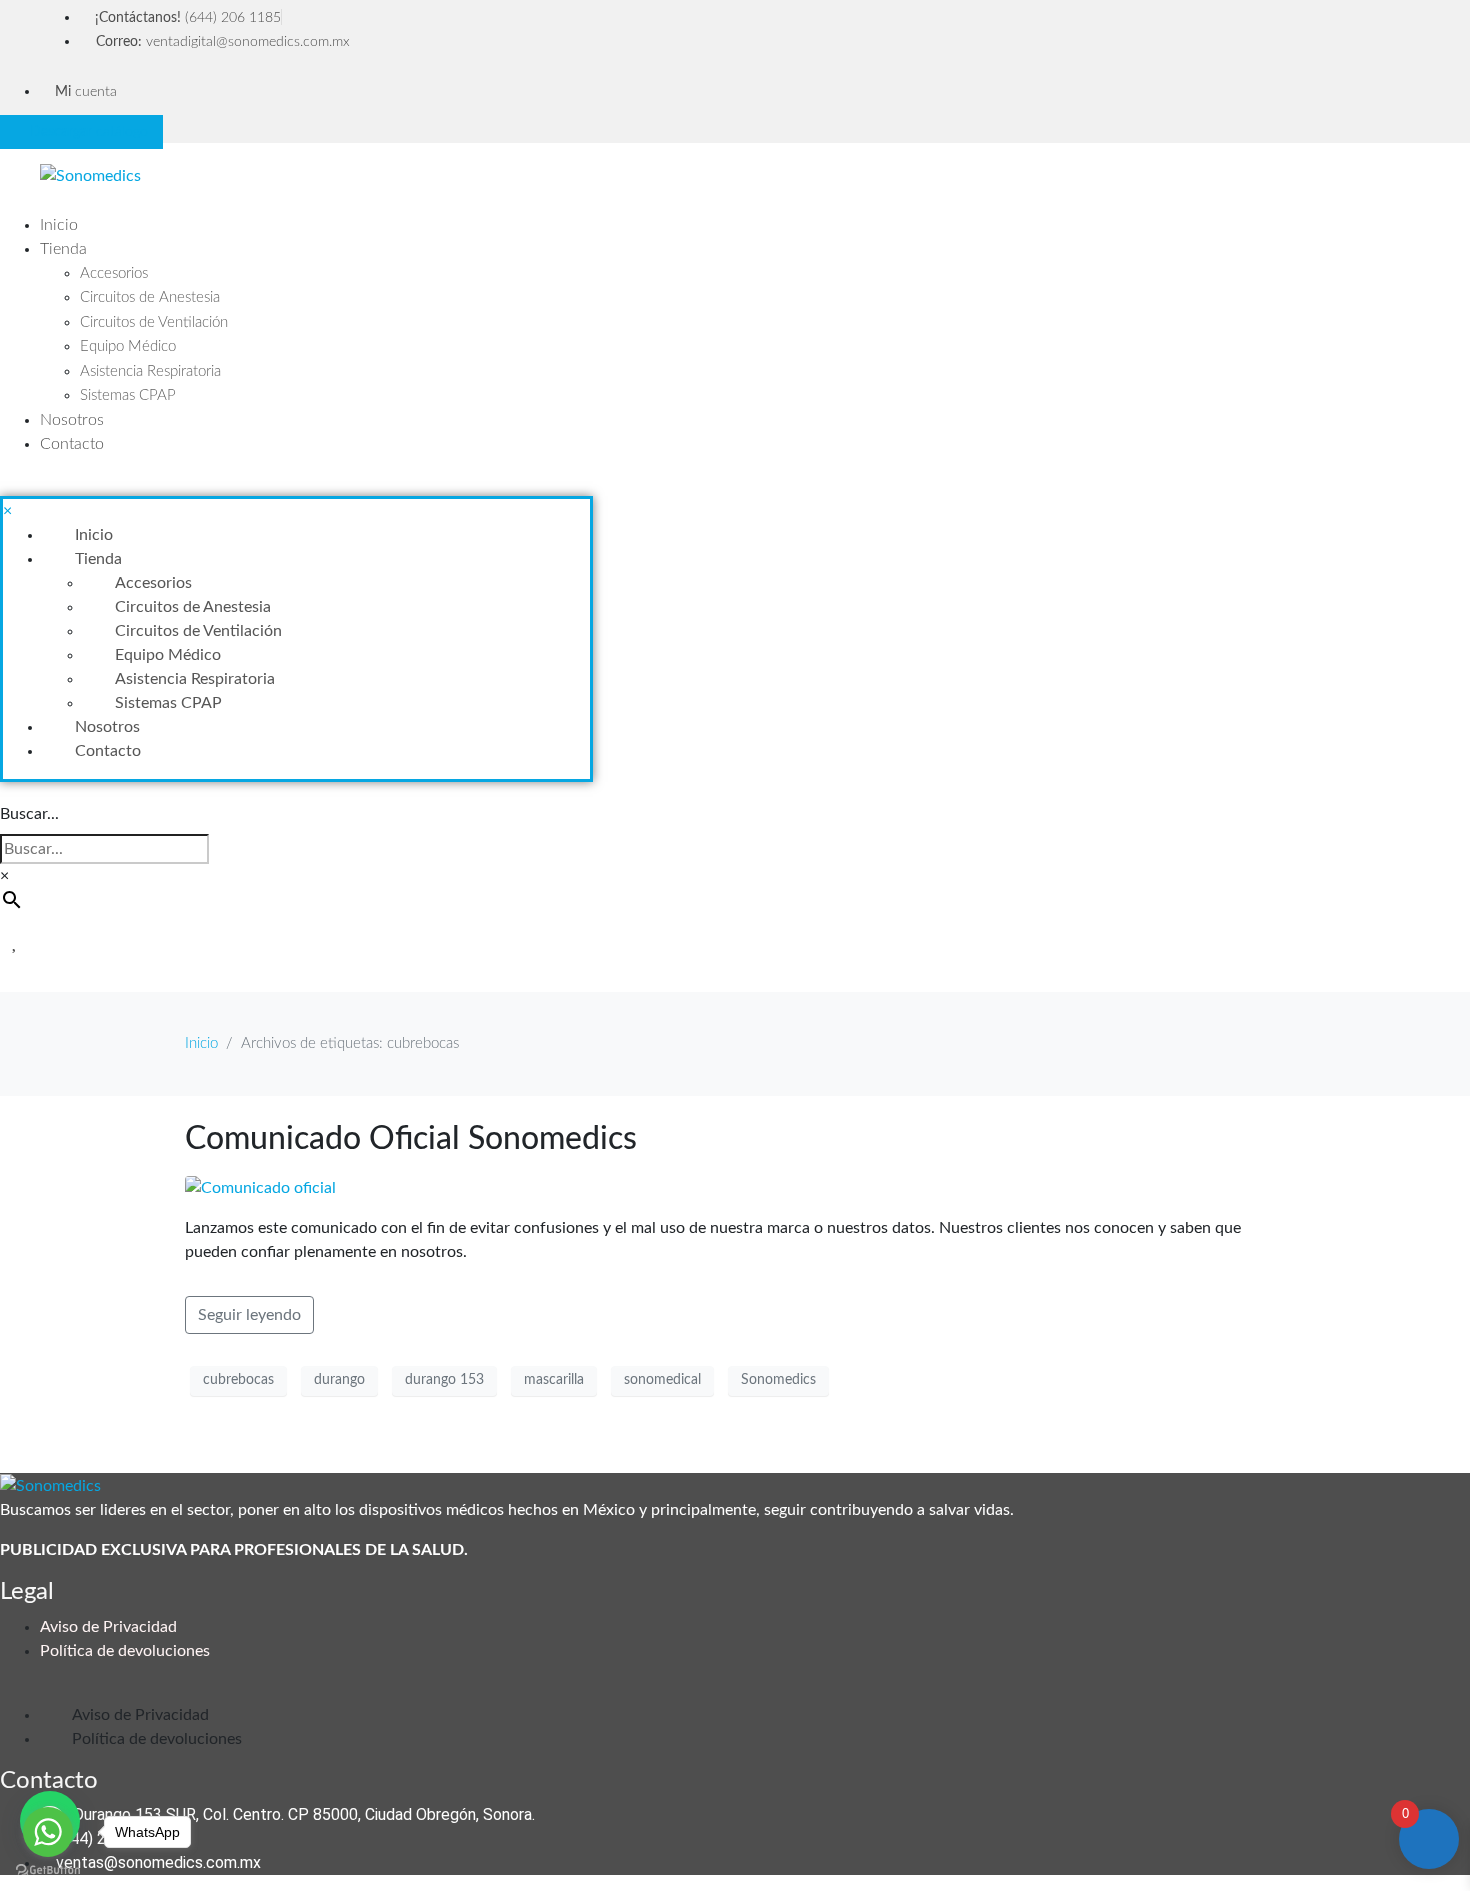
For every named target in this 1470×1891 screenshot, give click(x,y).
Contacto (72, 444)
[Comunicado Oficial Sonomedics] (260, 1187)
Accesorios (114, 273)
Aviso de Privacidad (108, 1627)
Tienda (63, 249)
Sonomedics (778, 1380)
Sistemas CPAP (128, 395)
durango (339, 1380)
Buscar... (29, 814)
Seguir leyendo (249, 1315)
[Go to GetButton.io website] (48, 1870)
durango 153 (444, 1380)
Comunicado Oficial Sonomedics (411, 1139)
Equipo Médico (128, 346)
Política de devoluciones (125, 1651)
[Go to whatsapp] (48, 1832)
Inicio (59, 225)
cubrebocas (238, 1380)
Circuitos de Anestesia (150, 297)
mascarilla (554, 1380)
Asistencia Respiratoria (150, 371)
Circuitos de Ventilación (154, 322)
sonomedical (662, 1380)
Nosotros (72, 420)
